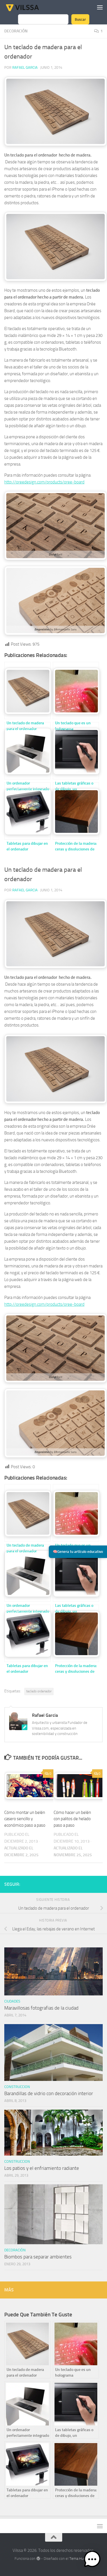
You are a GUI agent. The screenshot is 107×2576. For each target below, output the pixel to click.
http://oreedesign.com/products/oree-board (44, 482)
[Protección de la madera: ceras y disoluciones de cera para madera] (76, 811)
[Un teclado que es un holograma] (76, 691)
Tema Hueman (81, 2559)
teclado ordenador (39, 1691)
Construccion (17, 2087)
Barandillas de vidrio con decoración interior (49, 2093)
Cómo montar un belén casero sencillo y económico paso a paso (25, 1819)
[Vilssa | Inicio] (28, 7)
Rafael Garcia (25, 67)
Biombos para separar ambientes (38, 2257)
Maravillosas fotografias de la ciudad (41, 2008)
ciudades (12, 2001)
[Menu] (100, 7)
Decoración (16, 31)
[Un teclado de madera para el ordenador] (27, 691)
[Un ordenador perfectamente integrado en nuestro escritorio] (27, 751)
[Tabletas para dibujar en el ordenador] (27, 811)
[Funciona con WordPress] (38, 2559)
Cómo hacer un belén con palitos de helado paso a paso (72, 1819)
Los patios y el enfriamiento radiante (42, 2168)
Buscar (80, 19)
